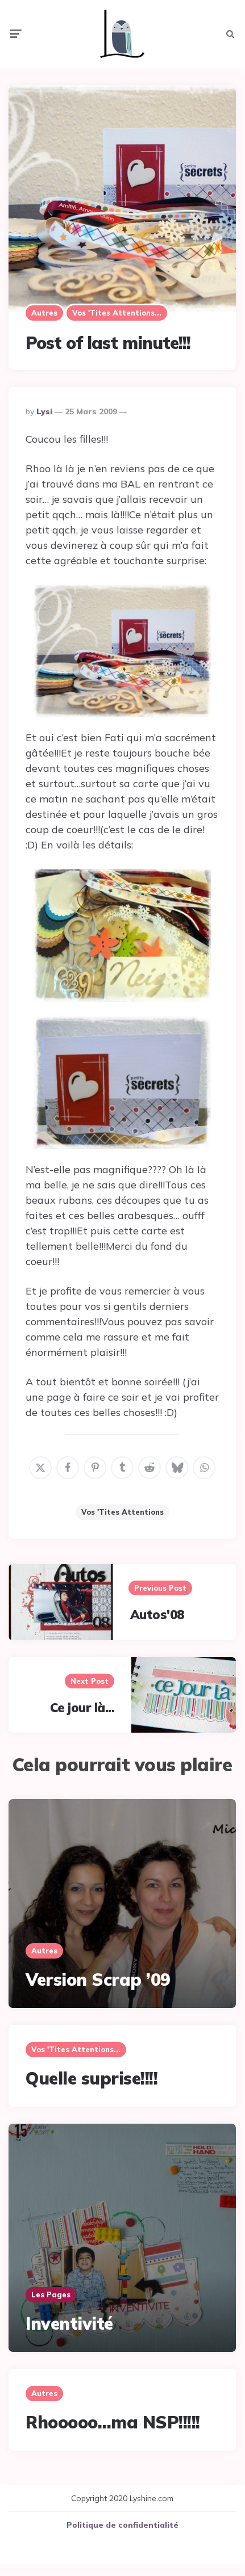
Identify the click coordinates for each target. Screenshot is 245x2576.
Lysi (44, 411)
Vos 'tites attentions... (117, 313)
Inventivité (69, 2323)
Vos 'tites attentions (122, 1512)
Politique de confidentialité (122, 2525)
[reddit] (150, 1468)
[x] (40, 1468)
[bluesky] (177, 1468)
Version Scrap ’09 (98, 1980)
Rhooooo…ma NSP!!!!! (113, 2422)
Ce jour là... (82, 1708)
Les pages (51, 2295)
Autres (44, 313)
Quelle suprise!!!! (92, 2078)
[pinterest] (95, 1468)
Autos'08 (157, 1615)
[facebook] (68, 1468)
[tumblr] (122, 1468)
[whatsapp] (204, 1468)
